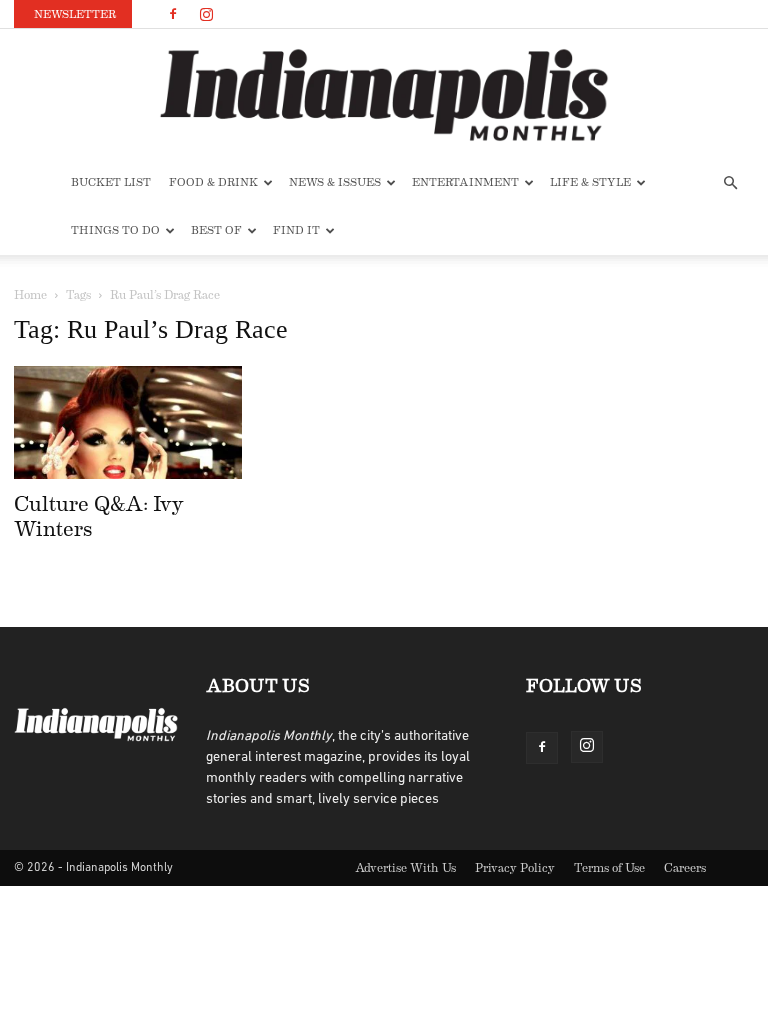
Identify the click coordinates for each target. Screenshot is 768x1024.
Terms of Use (609, 868)
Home (30, 295)
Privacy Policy (515, 868)
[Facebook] (173, 14)
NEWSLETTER (75, 14)
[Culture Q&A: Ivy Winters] (128, 422)
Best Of (216, 230)
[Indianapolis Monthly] (384, 95)
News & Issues (335, 182)
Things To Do (115, 230)
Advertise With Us (405, 868)
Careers (685, 868)
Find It (296, 230)
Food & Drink (213, 182)
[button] (730, 183)
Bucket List (111, 182)
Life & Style (590, 182)
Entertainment (465, 182)
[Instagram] (206, 14)
